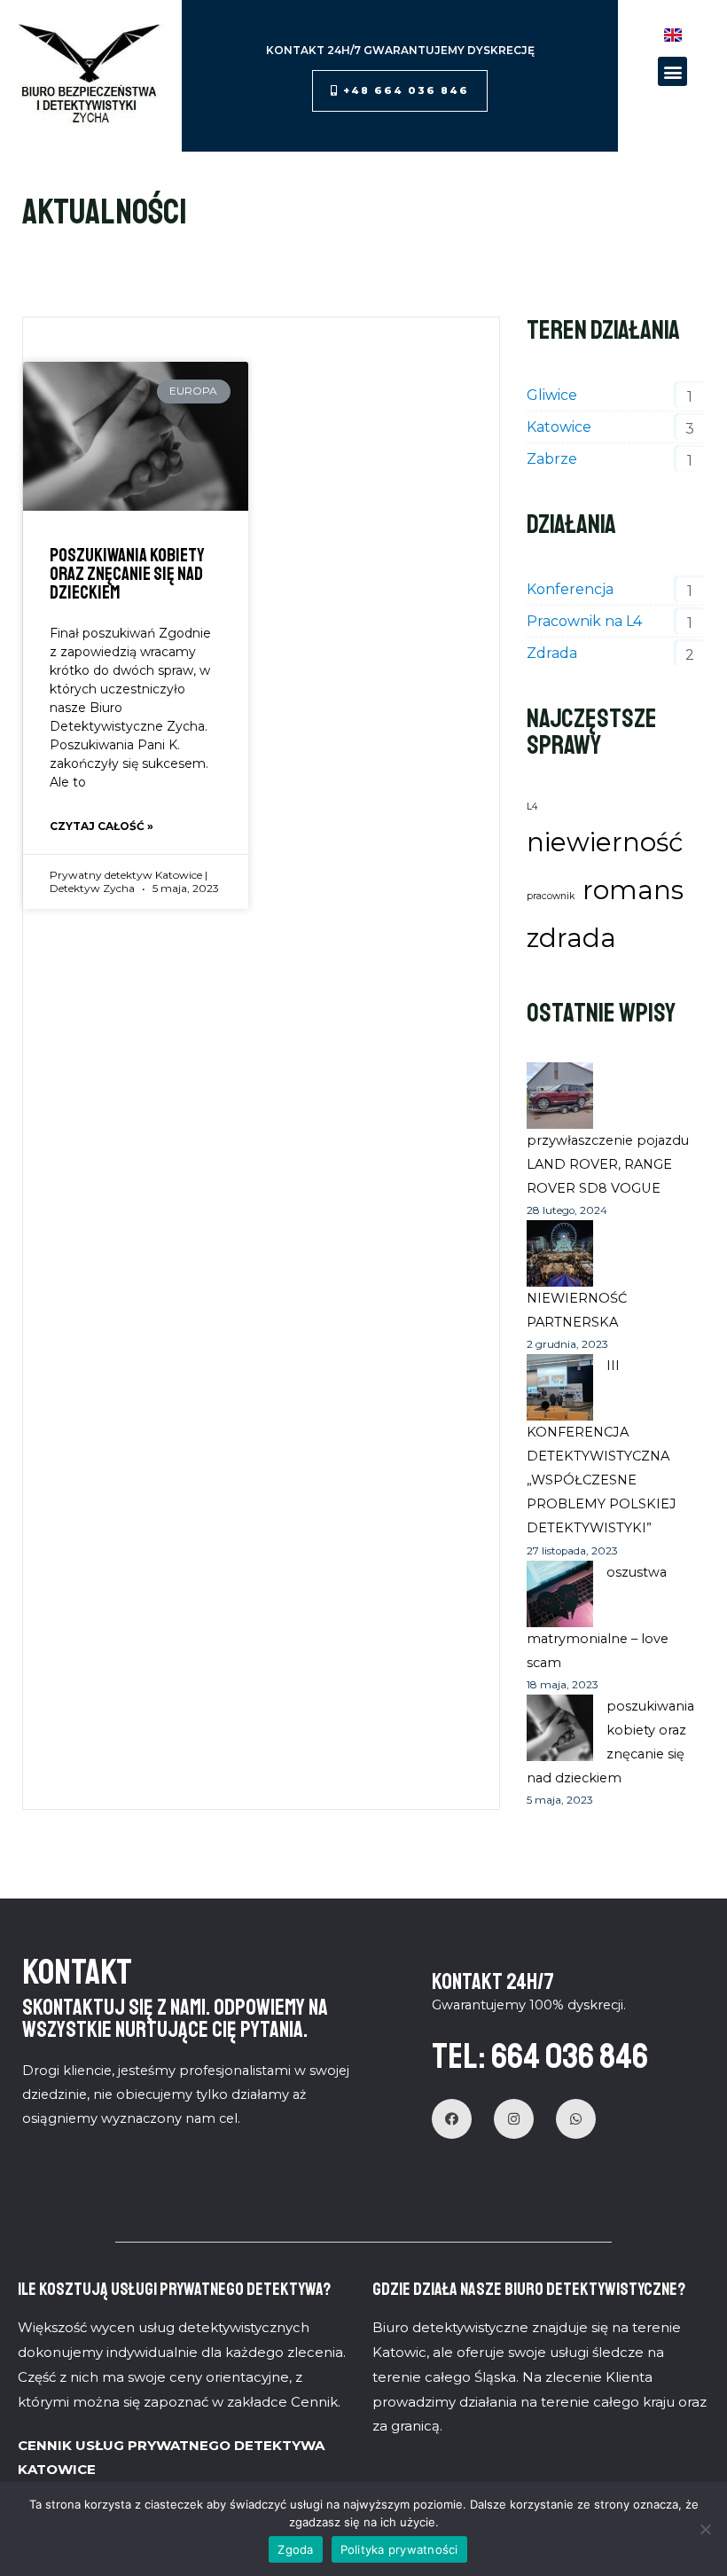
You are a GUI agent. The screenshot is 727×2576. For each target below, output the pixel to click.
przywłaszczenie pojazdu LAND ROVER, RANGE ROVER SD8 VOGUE (608, 1164)
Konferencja (570, 589)
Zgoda (295, 2549)
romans (633, 890)
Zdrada (552, 653)
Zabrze (552, 459)
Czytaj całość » (102, 826)
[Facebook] (452, 2119)
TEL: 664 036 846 (540, 2056)
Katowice (559, 427)
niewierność (605, 842)
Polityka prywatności (399, 2549)
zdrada (571, 938)
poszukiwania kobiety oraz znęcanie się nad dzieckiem (127, 574)
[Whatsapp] (576, 2119)
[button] (400, 91)
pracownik (551, 896)
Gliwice (552, 395)
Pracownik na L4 (584, 621)
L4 (532, 806)
